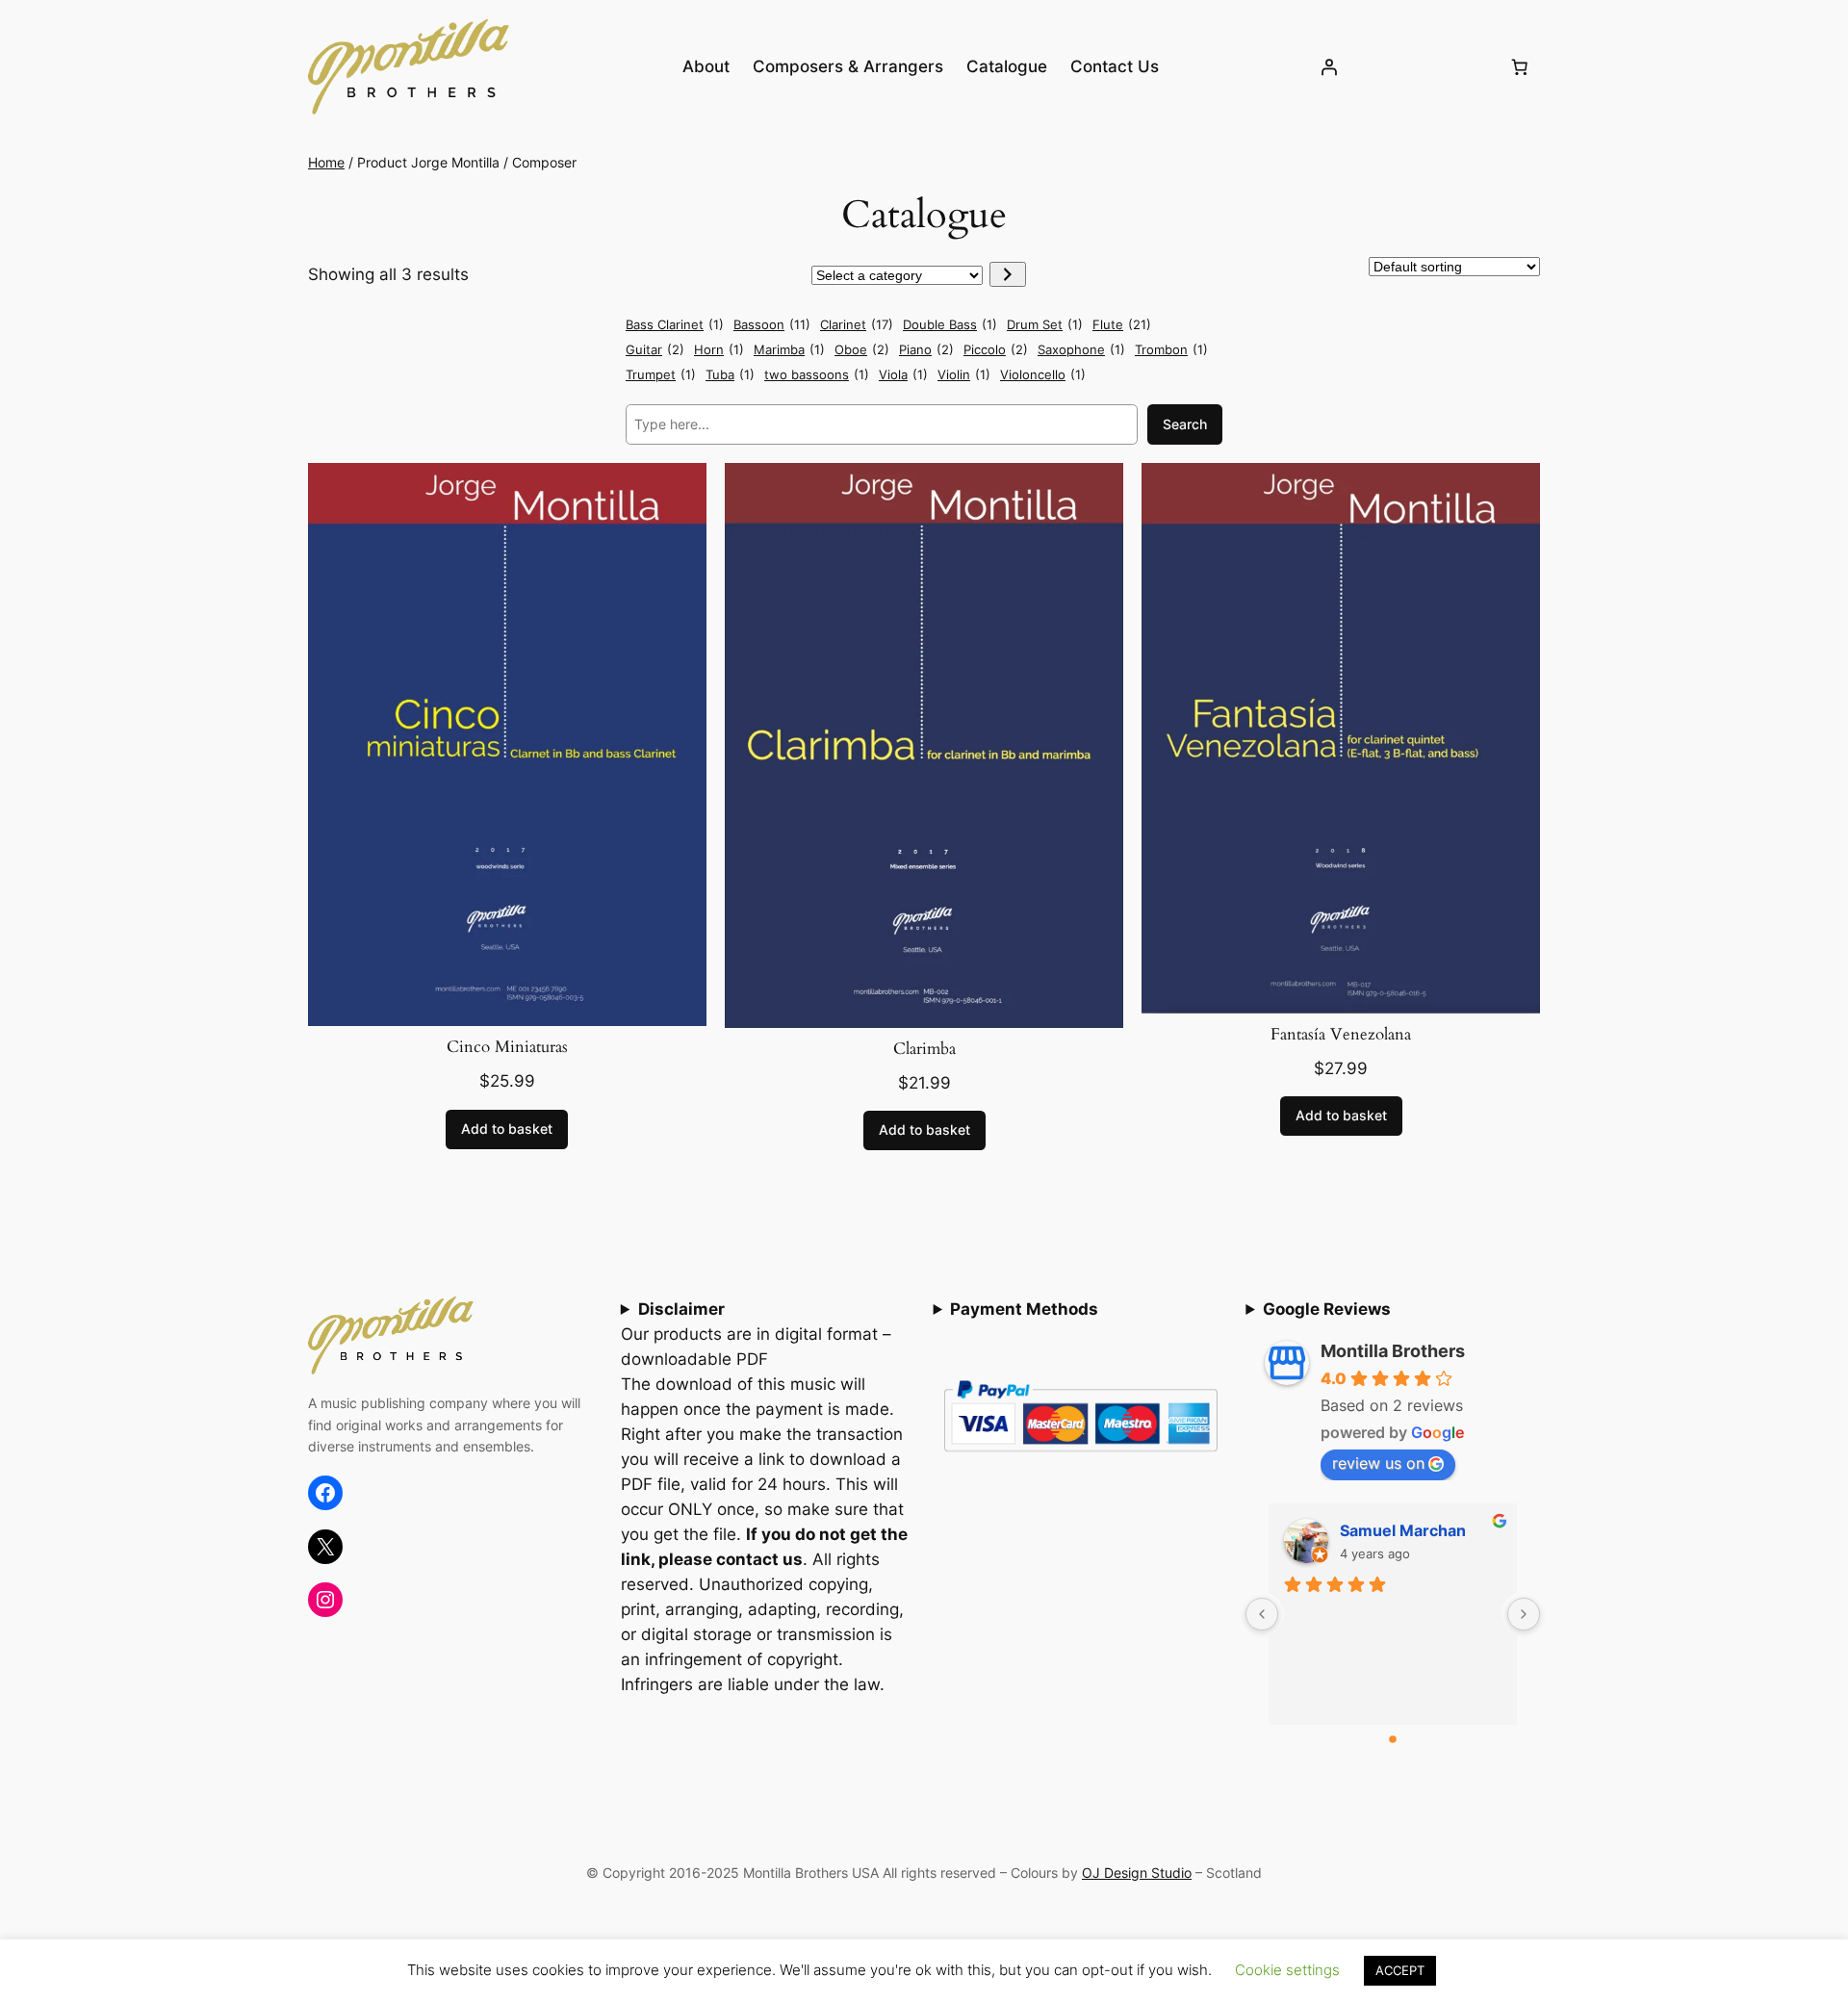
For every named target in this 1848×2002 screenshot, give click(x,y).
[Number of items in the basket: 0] (1520, 66)
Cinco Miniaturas (507, 1047)
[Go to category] (1007, 274)
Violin (964, 374)
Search (1185, 424)
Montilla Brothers (1393, 1351)
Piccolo (996, 349)
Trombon (1171, 349)
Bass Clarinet (675, 324)
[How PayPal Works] (1081, 1457)
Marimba (789, 349)
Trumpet (661, 374)
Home (326, 162)
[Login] (1329, 66)
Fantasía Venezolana (1341, 1035)
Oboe (862, 349)
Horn (719, 349)
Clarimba (924, 1049)
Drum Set (1045, 324)
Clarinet (857, 324)
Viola (903, 374)
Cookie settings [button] (1287, 1970)
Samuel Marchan (1403, 1530)
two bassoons (817, 374)
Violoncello (1043, 374)
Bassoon (772, 324)
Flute (1122, 324)
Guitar (655, 349)
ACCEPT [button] (1400, 1970)
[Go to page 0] (1393, 1739)
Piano (926, 349)
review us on (1378, 1463)
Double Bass (950, 324)
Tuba (730, 374)
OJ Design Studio (1137, 1873)
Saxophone (1081, 349)
